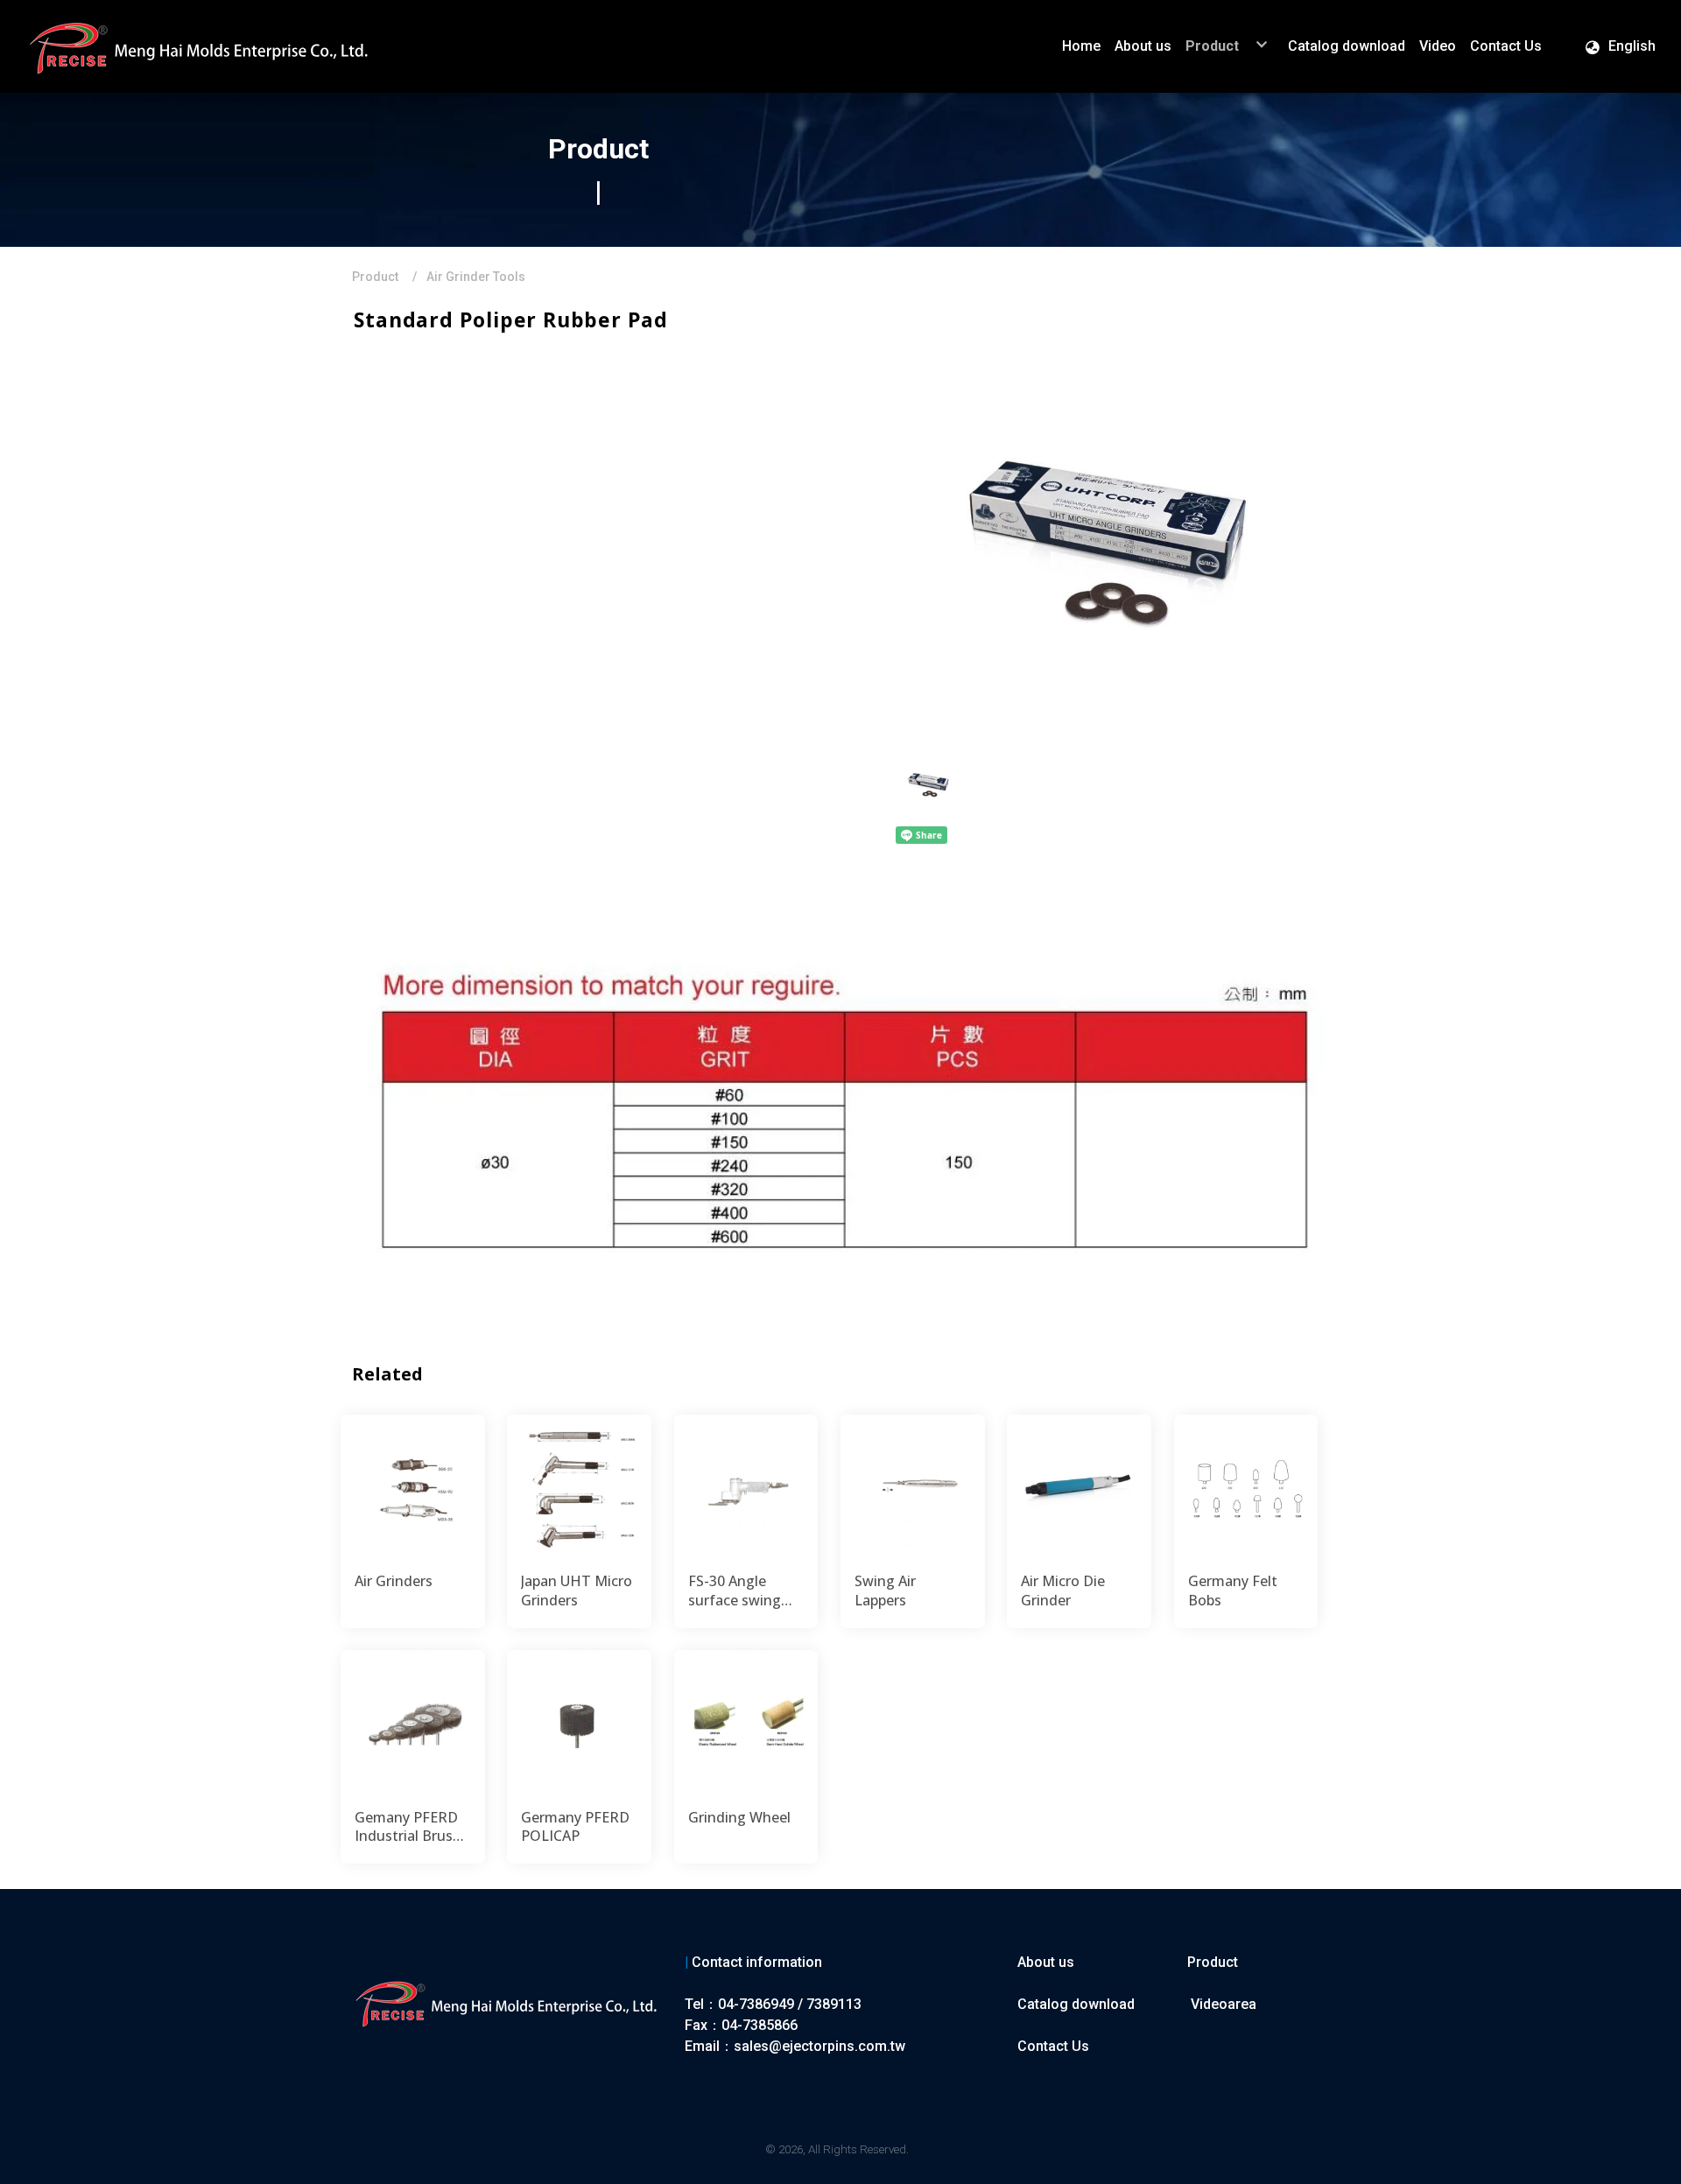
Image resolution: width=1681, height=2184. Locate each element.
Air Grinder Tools (476, 277)
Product (375, 277)
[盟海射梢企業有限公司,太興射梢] (200, 46)
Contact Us (1053, 2046)
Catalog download (1076, 2004)
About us (1046, 1962)
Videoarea (1224, 2004)
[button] (1620, 46)
